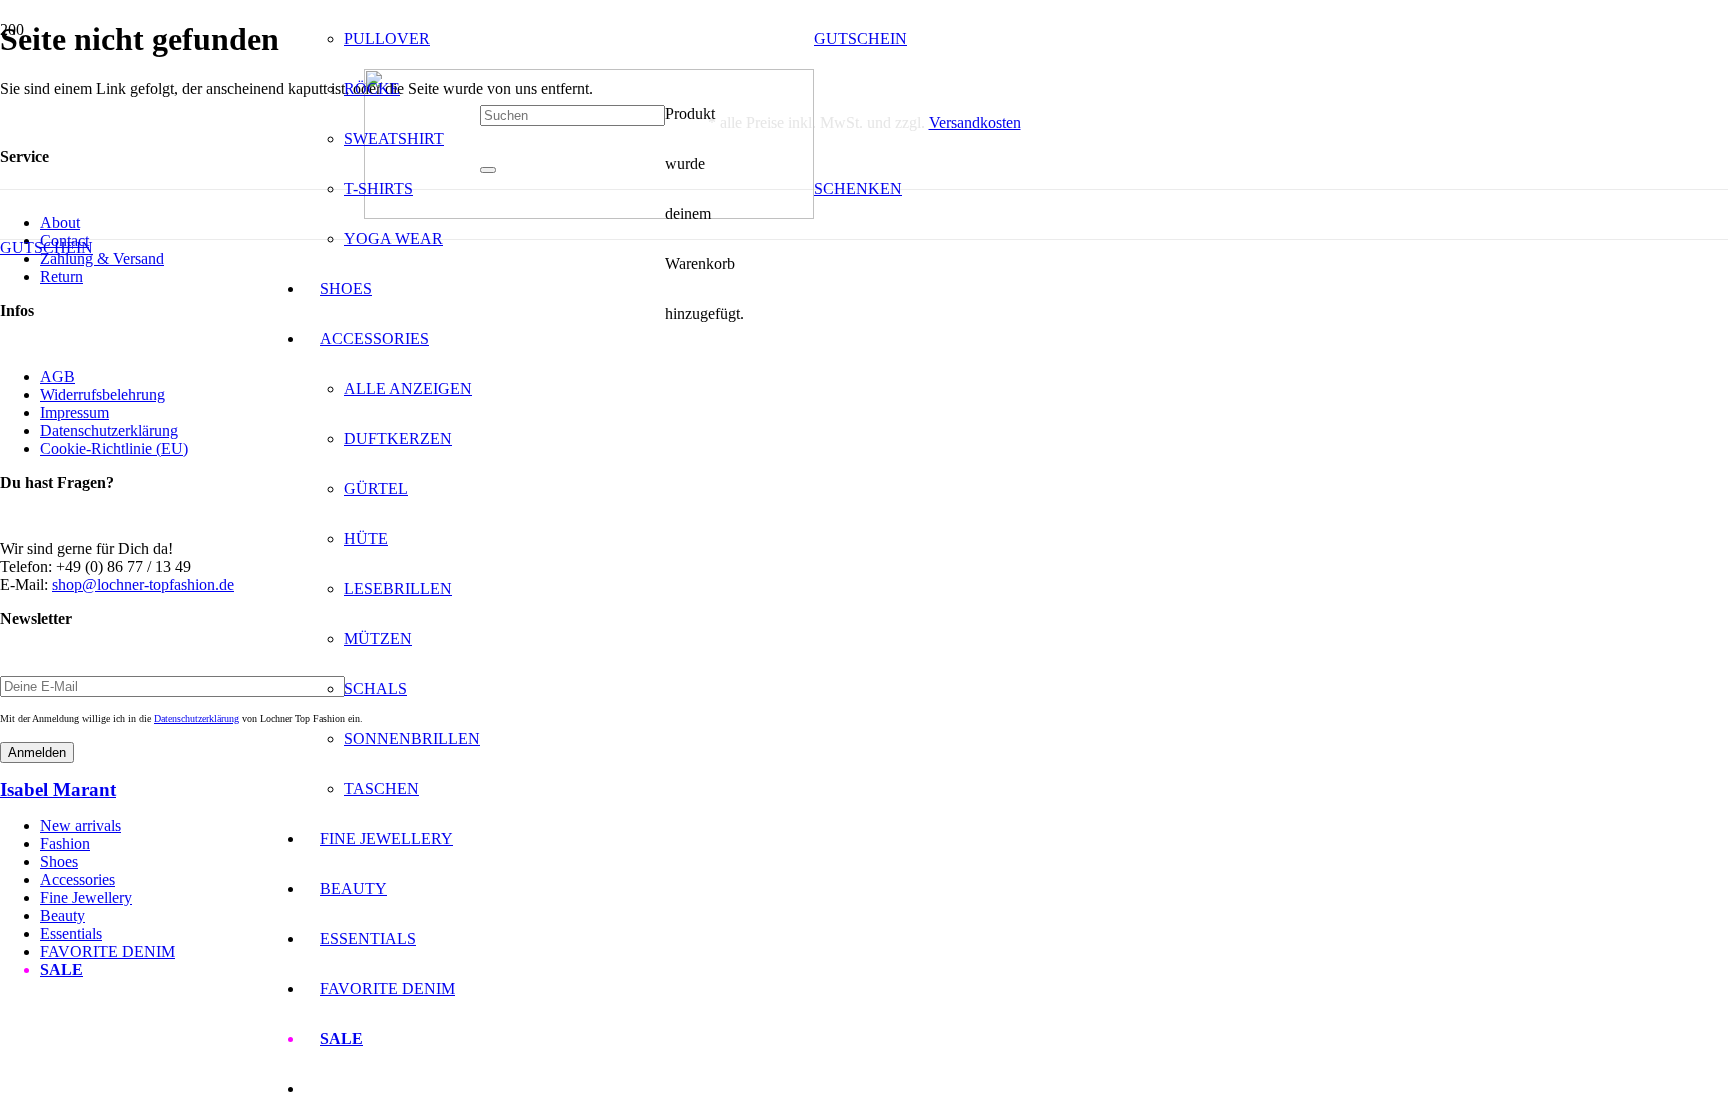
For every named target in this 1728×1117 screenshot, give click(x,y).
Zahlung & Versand (102, 258)
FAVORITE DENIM (107, 951)
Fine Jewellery (86, 897)
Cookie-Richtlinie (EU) (114, 448)
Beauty (62, 915)
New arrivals (80, 825)
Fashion (65, 843)
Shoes (59, 861)
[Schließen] (488, 170)
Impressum (74, 412)
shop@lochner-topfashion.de (143, 584)
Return (61, 276)
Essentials (71, 933)
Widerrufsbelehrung (102, 394)
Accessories (77, 879)
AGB (57, 376)
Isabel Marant (58, 789)
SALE (61, 969)
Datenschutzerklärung (109, 430)
